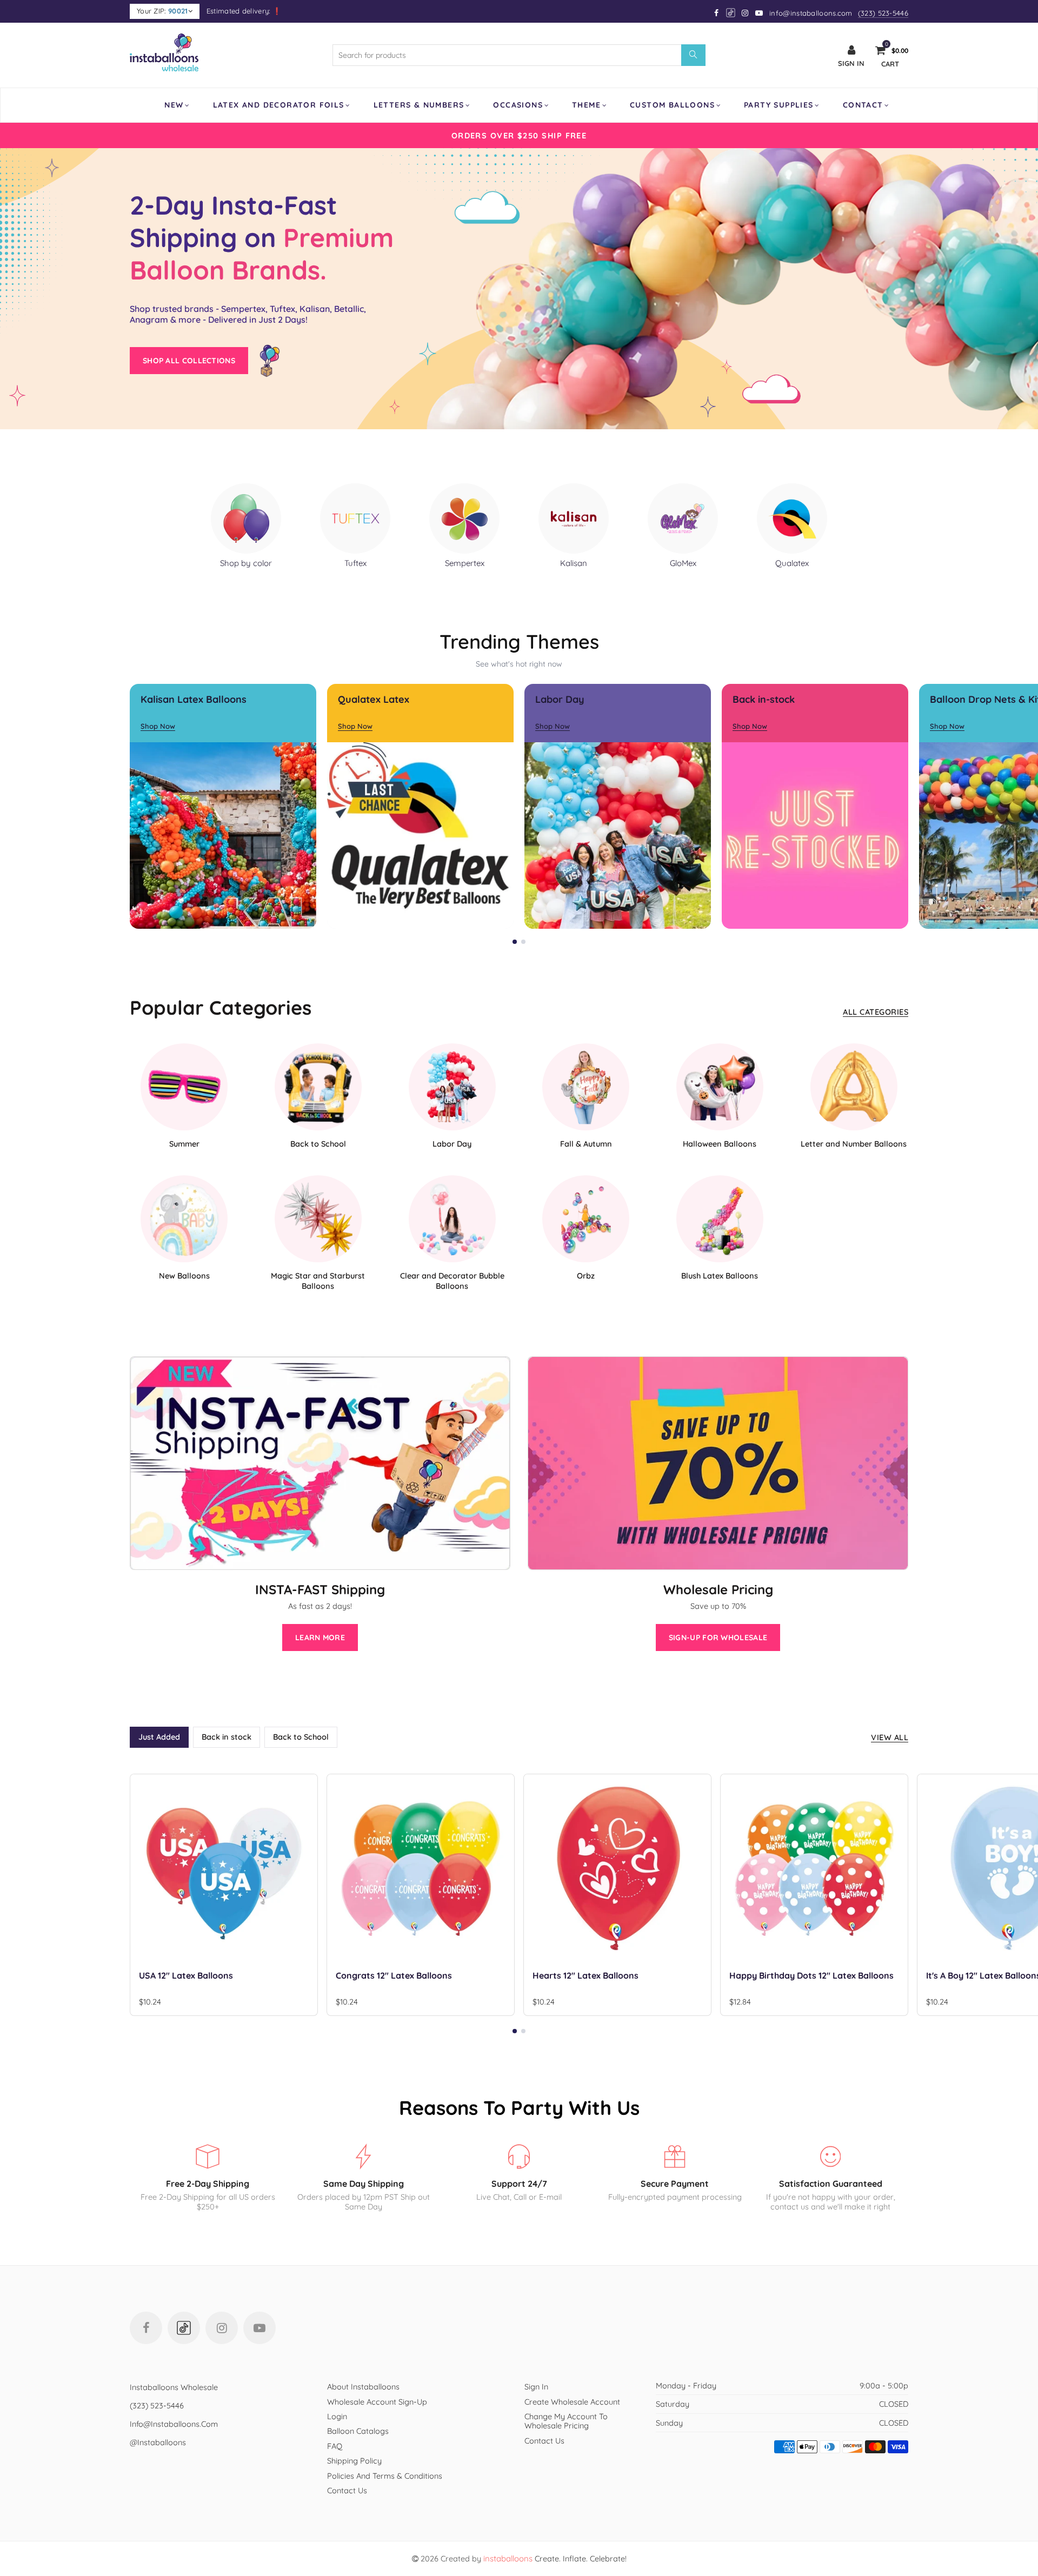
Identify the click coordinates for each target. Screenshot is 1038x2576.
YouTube (259, 2328)
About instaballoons (363, 2387)
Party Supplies (779, 105)
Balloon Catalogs (358, 2431)
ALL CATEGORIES (876, 1012)
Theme (586, 105)
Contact (863, 105)
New (174, 105)
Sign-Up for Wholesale (718, 1638)
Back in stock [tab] (227, 1737)
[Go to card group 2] (523, 942)
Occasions (518, 105)
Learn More (320, 1638)
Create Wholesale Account (572, 2402)
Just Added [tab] (159, 1737)
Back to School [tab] (301, 1737)
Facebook (146, 2328)
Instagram (222, 2328)
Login (337, 2416)
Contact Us (347, 2490)
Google (731, 13)
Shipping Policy (354, 2461)
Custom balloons (672, 105)
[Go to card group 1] (515, 942)
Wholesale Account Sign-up (377, 2402)
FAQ (335, 2446)
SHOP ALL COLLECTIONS (189, 361)
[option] (519, 135)
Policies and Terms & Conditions (385, 2476)
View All (890, 1737)
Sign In (536, 2387)
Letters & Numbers (419, 105)
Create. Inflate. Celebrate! (555, 2558)
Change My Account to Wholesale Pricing (566, 2421)
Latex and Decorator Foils (279, 105)
